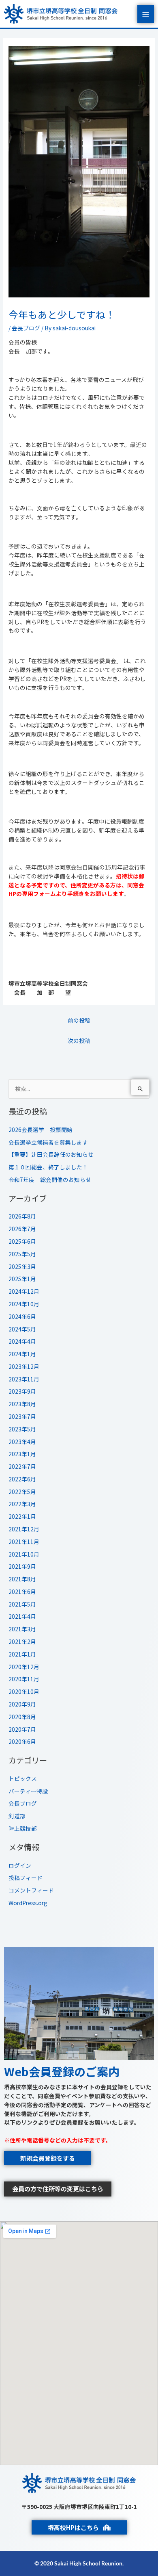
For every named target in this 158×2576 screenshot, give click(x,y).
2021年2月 (22, 1641)
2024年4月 (22, 1341)
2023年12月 (24, 1366)
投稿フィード (26, 1878)
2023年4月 (22, 1442)
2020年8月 (22, 1717)
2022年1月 (22, 1516)
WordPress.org (28, 1903)
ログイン (20, 1865)
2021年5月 (22, 1604)
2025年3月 (22, 1266)
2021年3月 (22, 1629)
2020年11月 (24, 1679)
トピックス (23, 1778)
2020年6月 (22, 1741)
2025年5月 (22, 1254)
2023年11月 (24, 1379)
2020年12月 (24, 1667)
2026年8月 (22, 1216)
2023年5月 (22, 1429)
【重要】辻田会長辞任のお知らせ (51, 1154)
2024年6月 (22, 1316)
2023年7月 (22, 1416)
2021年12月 (24, 1529)
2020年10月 (24, 1691)
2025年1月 (22, 1279)
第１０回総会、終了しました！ (48, 1167)
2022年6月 (22, 1479)
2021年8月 (22, 1579)
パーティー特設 (28, 1791)
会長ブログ (26, 328)
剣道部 (17, 1816)
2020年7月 (22, 1729)
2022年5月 (22, 1492)
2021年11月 (24, 1542)
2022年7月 (22, 1466)
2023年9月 (22, 1391)
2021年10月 (24, 1554)
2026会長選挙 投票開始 (41, 1130)
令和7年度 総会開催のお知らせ (50, 1180)
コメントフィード (31, 1890)
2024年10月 (24, 1304)
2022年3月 (22, 1504)
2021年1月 (22, 1654)
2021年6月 (22, 1592)
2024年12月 (24, 1291)
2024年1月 (22, 1354)
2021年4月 (22, 1616)
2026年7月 (22, 1229)
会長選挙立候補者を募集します (48, 1142)
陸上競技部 (23, 1828)
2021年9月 (22, 1566)
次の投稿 (79, 1041)
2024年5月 (22, 1329)
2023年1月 (22, 1454)
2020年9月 (22, 1704)
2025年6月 (22, 1241)
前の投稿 (79, 1020)
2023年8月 (22, 1404)
